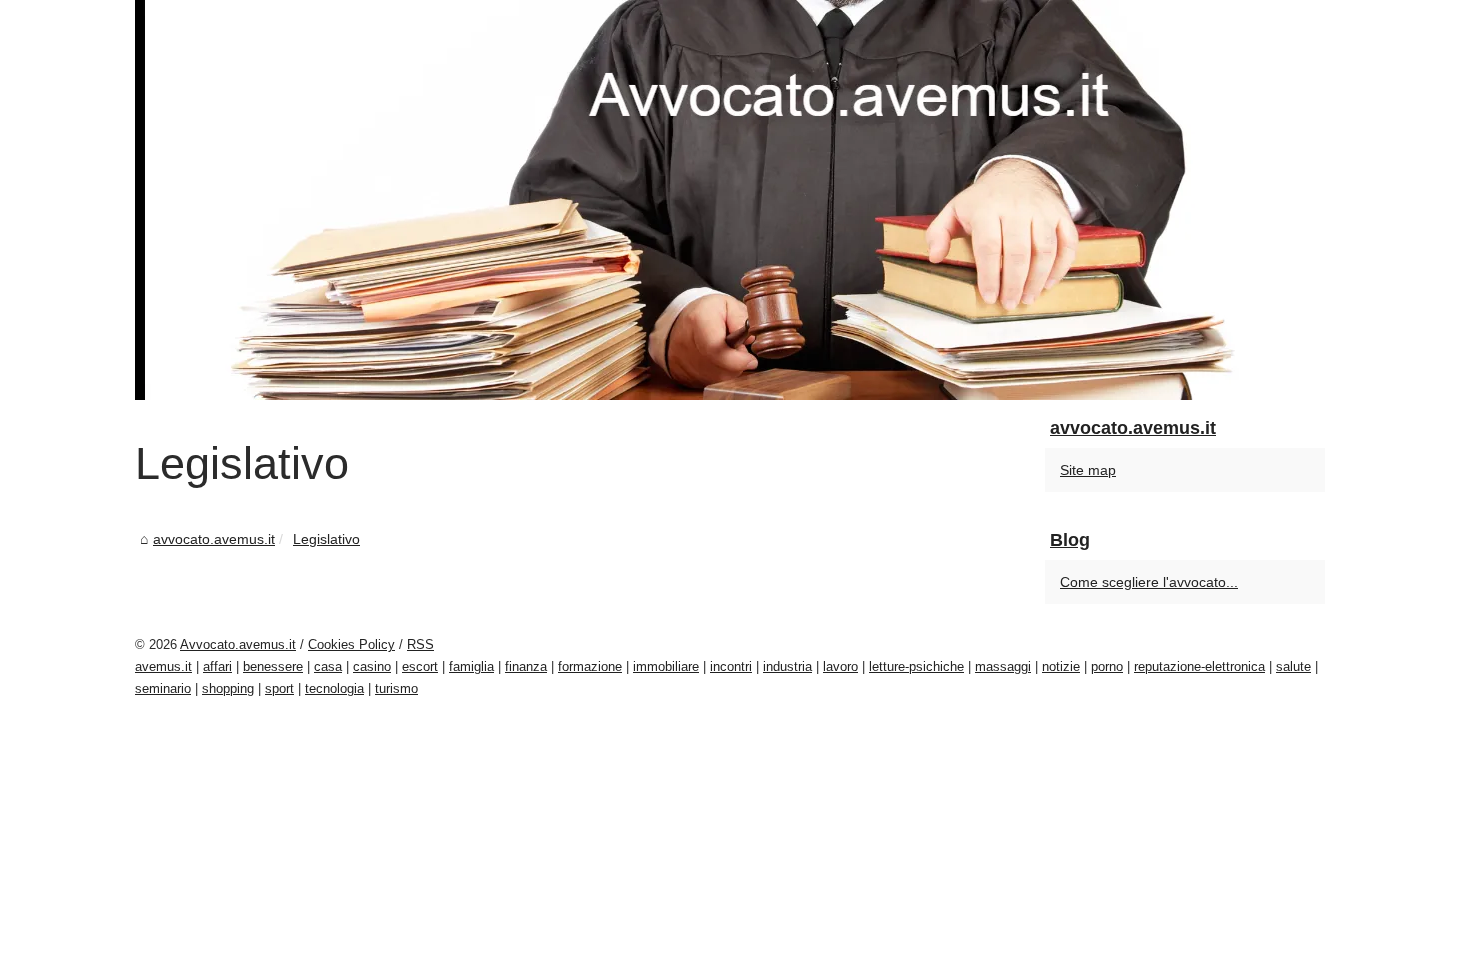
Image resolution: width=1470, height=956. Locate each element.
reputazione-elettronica (1199, 666)
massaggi (1003, 666)
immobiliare (666, 666)
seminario (163, 688)
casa (328, 666)
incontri (731, 666)
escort (420, 666)
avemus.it (163, 666)
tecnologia (334, 688)
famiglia (471, 666)
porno (1107, 666)
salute (1293, 666)
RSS (420, 644)
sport (279, 688)
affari (217, 666)
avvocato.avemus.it (214, 539)
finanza (526, 666)
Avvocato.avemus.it (238, 644)
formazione (590, 666)
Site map (1088, 470)
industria (787, 666)
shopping (228, 688)
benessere (273, 666)
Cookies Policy (351, 644)
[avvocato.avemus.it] (735, 200)
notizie (1061, 666)
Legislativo (326, 539)
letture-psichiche (916, 666)
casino (372, 666)
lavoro (840, 666)
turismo (396, 688)
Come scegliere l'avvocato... (1149, 582)
